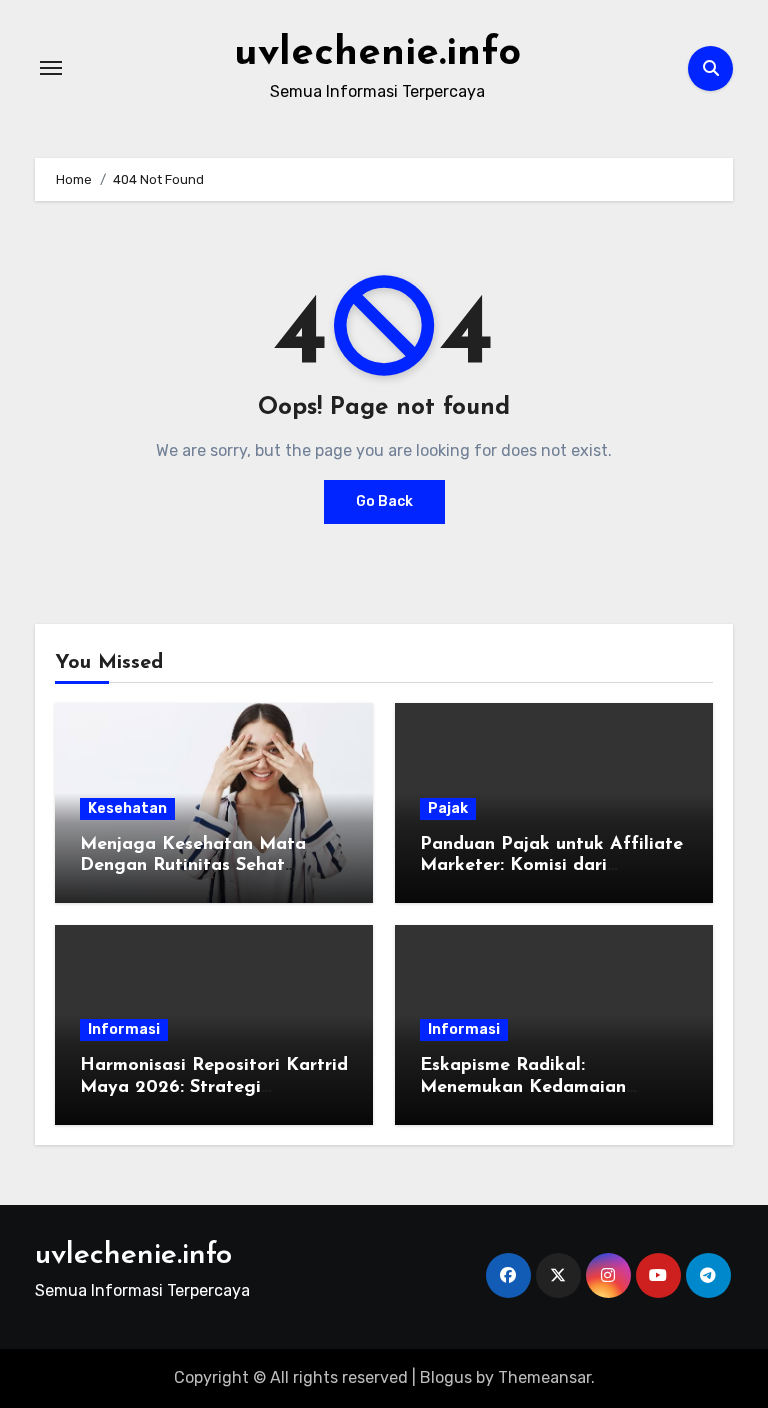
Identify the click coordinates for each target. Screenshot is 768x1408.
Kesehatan (127, 808)
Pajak (448, 808)
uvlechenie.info (377, 54)
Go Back (384, 501)
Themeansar (544, 1377)
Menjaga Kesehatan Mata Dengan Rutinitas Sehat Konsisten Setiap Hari (193, 866)
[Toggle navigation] (51, 68)
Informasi (124, 1029)
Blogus (446, 1377)
